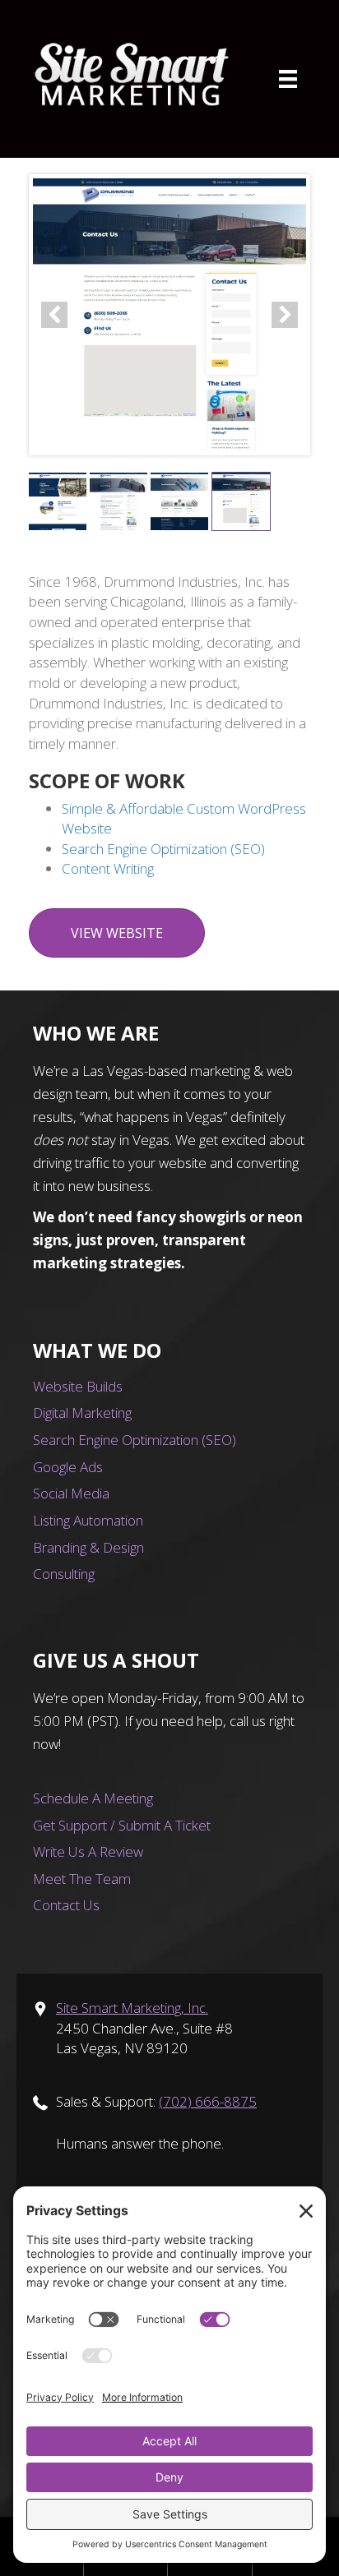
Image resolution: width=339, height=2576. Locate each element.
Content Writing (108, 868)
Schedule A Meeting (93, 1798)
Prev (54, 315)
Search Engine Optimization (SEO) (163, 849)
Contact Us (66, 1905)
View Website (117, 933)
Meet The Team (82, 1879)
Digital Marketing (82, 1413)
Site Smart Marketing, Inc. (132, 2008)
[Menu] (288, 79)
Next (285, 315)
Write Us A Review (88, 1851)
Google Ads (68, 1467)
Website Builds (78, 1386)
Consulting (64, 1574)
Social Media (71, 1493)
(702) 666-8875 (208, 2101)
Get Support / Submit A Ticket (122, 1825)
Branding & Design (88, 1547)
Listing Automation (88, 1520)
